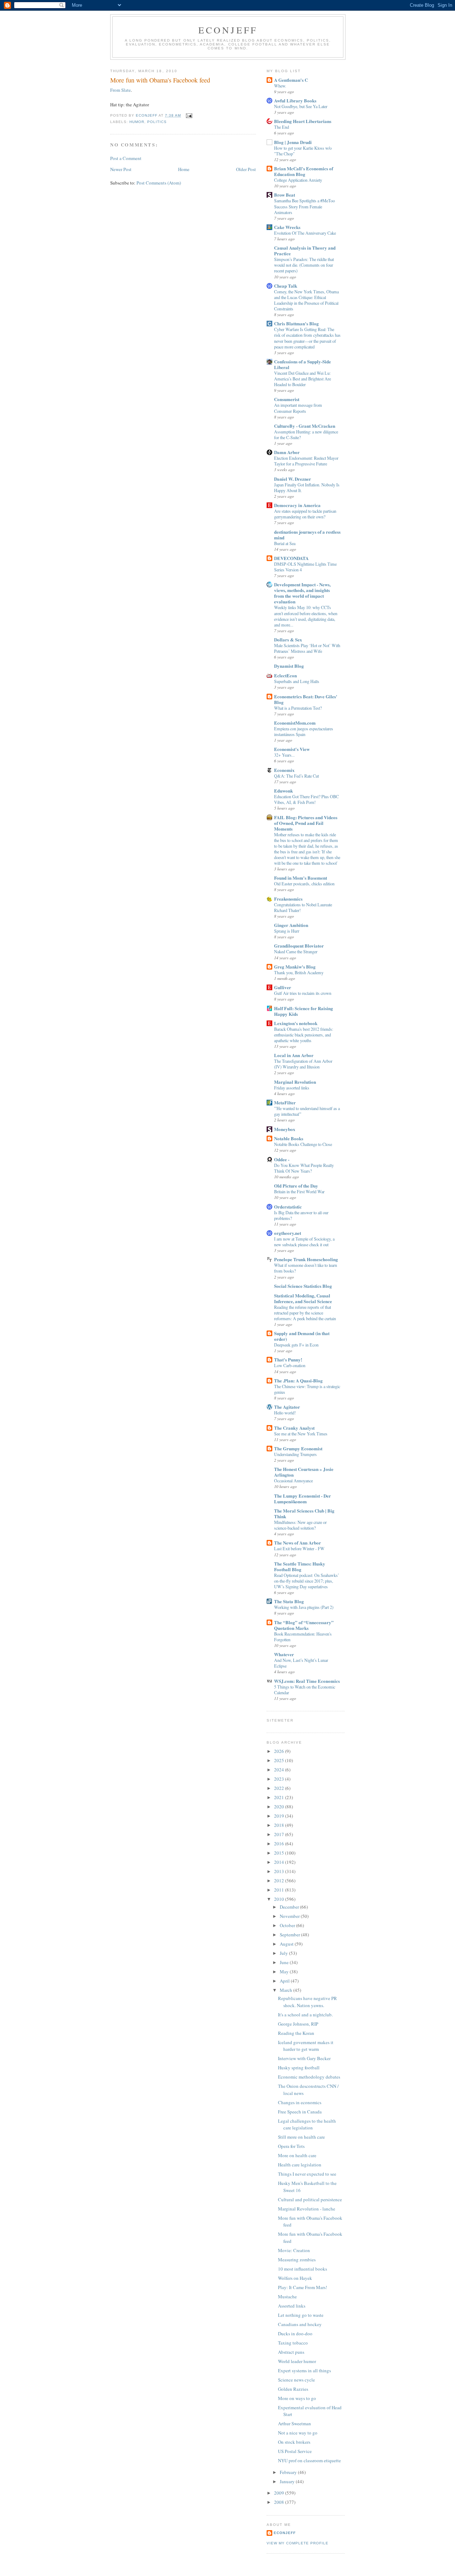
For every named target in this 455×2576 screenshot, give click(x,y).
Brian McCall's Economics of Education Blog (304, 171)
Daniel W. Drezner (293, 479)
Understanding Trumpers (295, 1454)
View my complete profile (298, 2543)
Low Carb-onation (290, 1365)
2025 (280, 1760)
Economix (284, 770)
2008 (280, 2502)
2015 (280, 1853)
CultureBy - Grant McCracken (305, 426)
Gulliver (283, 987)
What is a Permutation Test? (298, 708)
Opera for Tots (291, 2146)
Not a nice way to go (298, 2433)
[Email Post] (189, 115)
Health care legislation (300, 2165)
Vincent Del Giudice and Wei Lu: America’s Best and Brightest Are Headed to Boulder (303, 379)
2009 (280, 2493)
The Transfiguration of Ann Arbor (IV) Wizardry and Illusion (303, 1064)
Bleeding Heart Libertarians (303, 121)
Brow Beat (285, 195)
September (290, 1935)
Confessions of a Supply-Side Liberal (303, 364)
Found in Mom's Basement (301, 878)
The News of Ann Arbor (298, 1543)
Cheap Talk (286, 286)
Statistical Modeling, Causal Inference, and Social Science (303, 1298)
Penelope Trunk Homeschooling (306, 1259)
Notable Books (289, 1138)
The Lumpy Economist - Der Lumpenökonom (303, 1498)
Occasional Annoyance (293, 1481)
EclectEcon (285, 675)
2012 (280, 1881)
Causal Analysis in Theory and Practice (305, 250)
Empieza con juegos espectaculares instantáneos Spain (304, 731)
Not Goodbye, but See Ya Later (301, 106)
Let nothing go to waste (301, 2315)
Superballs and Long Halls (297, 681)
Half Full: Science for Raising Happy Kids (304, 1011)
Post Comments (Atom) (159, 183)
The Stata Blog (289, 1601)
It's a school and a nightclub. (305, 2015)
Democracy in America (297, 505)
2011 (280, 1890)
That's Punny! (288, 1359)
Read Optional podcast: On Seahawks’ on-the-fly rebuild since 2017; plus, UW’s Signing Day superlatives (307, 1581)
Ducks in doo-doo (295, 2334)
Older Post (246, 169)
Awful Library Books (295, 100)
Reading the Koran (296, 2033)
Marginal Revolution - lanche (307, 2209)
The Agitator (287, 1407)
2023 (280, 1779)
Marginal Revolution (295, 1082)
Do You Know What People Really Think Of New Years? (304, 1168)
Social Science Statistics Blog (303, 1286)
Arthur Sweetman (295, 2423)
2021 (280, 1797)
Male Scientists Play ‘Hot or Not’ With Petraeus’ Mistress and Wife (307, 648)
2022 (280, 1788)
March (287, 1990)
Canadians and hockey (300, 2324)
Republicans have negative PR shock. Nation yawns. (307, 2002)
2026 (280, 1751)
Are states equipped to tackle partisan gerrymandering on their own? (305, 514)
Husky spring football (299, 2068)
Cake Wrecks (287, 227)
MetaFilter (285, 1102)
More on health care (297, 2155)
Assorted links (292, 2306)
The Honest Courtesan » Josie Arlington (304, 1472)
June (285, 1962)
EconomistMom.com (295, 723)
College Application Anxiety (298, 180)
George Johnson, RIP (298, 2024)
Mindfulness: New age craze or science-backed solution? (300, 1525)
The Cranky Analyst (294, 1428)
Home (184, 169)
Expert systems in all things (304, 2370)
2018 (280, 1825)
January (288, 2481)
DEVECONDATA (291, 558)
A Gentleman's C (291, 80)
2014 (280, 1862)
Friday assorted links (292, 1088)
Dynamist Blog (289, 666)
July (284, 1953)
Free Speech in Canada (300, 2112)
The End (282, 127)
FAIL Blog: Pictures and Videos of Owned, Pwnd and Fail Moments (306, 823)
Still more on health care (301, 2137)
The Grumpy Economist (298, 1448)
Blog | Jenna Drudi (293, 142)
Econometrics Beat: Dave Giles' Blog (306, 699)
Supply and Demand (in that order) (302, 1336)
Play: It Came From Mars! (303, 2287)
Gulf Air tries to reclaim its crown (303, 993)
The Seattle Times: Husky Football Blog (300, 1566)
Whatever (284, 1654)
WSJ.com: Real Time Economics (307, 1681)
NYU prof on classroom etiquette (309, 2460)
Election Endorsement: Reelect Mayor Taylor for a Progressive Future (306, 461)
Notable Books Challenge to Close (303, 1144)
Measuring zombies (297, 2260)
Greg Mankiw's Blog (295, 967)
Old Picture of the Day (296, 1186)
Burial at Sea (285, 543)
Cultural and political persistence (310, 2199)
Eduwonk (283, 791)
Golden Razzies (293, 2389)
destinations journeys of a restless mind (307, 535)
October (288, 1925)
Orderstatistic (288, 1207)
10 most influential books (303, 2269)
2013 (280, 1871)
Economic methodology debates (309, 2077)
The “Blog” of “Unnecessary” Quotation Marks (304, 1625)
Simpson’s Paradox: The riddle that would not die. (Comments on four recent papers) (304, 265)
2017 (280, 1834)
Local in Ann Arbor (294, 1055)
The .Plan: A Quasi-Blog (298, 1380)
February (289, 2472)
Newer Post (121, 169)
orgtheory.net (288, 1233)
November (290, 1916)
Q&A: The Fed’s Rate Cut (296, 776)
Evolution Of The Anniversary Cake (305, 233)
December (290, 1907)
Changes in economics (300, 2102)
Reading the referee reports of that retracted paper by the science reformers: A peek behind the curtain (305, 1313)
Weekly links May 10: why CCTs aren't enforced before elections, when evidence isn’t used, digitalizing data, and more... (306, 616)
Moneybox (285, 1129)
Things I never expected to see (307, 2174)
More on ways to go (297, 2398)
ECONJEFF (228, 30)
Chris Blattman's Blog (296, 323)
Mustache (287, 2297)
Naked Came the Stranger (296, 951)
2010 (280, 1899)
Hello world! (285, 1413)
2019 (280, 1816)
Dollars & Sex (288, 639)
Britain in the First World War (299, 1191)
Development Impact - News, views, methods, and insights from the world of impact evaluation (302, 593)
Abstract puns (291, 2352)
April (285, 1981)
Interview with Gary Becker (304, 2058)
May (285, 1972)
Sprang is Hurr (287, 931)
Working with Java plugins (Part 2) (304, 1607)
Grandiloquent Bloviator (299, 946)
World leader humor (297, 2361)
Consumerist (287, 399)
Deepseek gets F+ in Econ (296, 1345)
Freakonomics (288, 899)
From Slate (121, 90)
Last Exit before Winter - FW (299, 1548)
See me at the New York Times (301, 1434)
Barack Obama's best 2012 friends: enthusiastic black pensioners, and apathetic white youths (304, 1035)
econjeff (285, 2533)
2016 (280, 1844)
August (287, 1944)
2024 (280, 1770)
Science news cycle (296, 2380)
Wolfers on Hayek (295, 2278)
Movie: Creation (294, 2250)
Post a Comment (126, 158)
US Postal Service (295, 2451)
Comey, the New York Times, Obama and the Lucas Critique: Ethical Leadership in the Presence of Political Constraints (306, 300)
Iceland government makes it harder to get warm (306, 2046)
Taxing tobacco (293, 2343)
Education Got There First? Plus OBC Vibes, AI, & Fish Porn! (306, 799)
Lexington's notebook (296, 1023)
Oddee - (282, 1159)
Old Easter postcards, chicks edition (304, 884)
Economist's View (292, 749)
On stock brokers (294, 2442)
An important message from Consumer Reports (298, 408)
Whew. (280, 86)
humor (137, 122)
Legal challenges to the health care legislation (307, 2124)
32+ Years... (284, 755)
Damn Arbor (287, 452)
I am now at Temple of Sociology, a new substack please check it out (304, 1242)
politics (157, 122)
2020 (280, 1807)
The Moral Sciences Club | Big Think (304, 1513)
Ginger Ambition (291, 925)
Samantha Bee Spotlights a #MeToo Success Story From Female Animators (304, 206)
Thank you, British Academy (299, 972)
